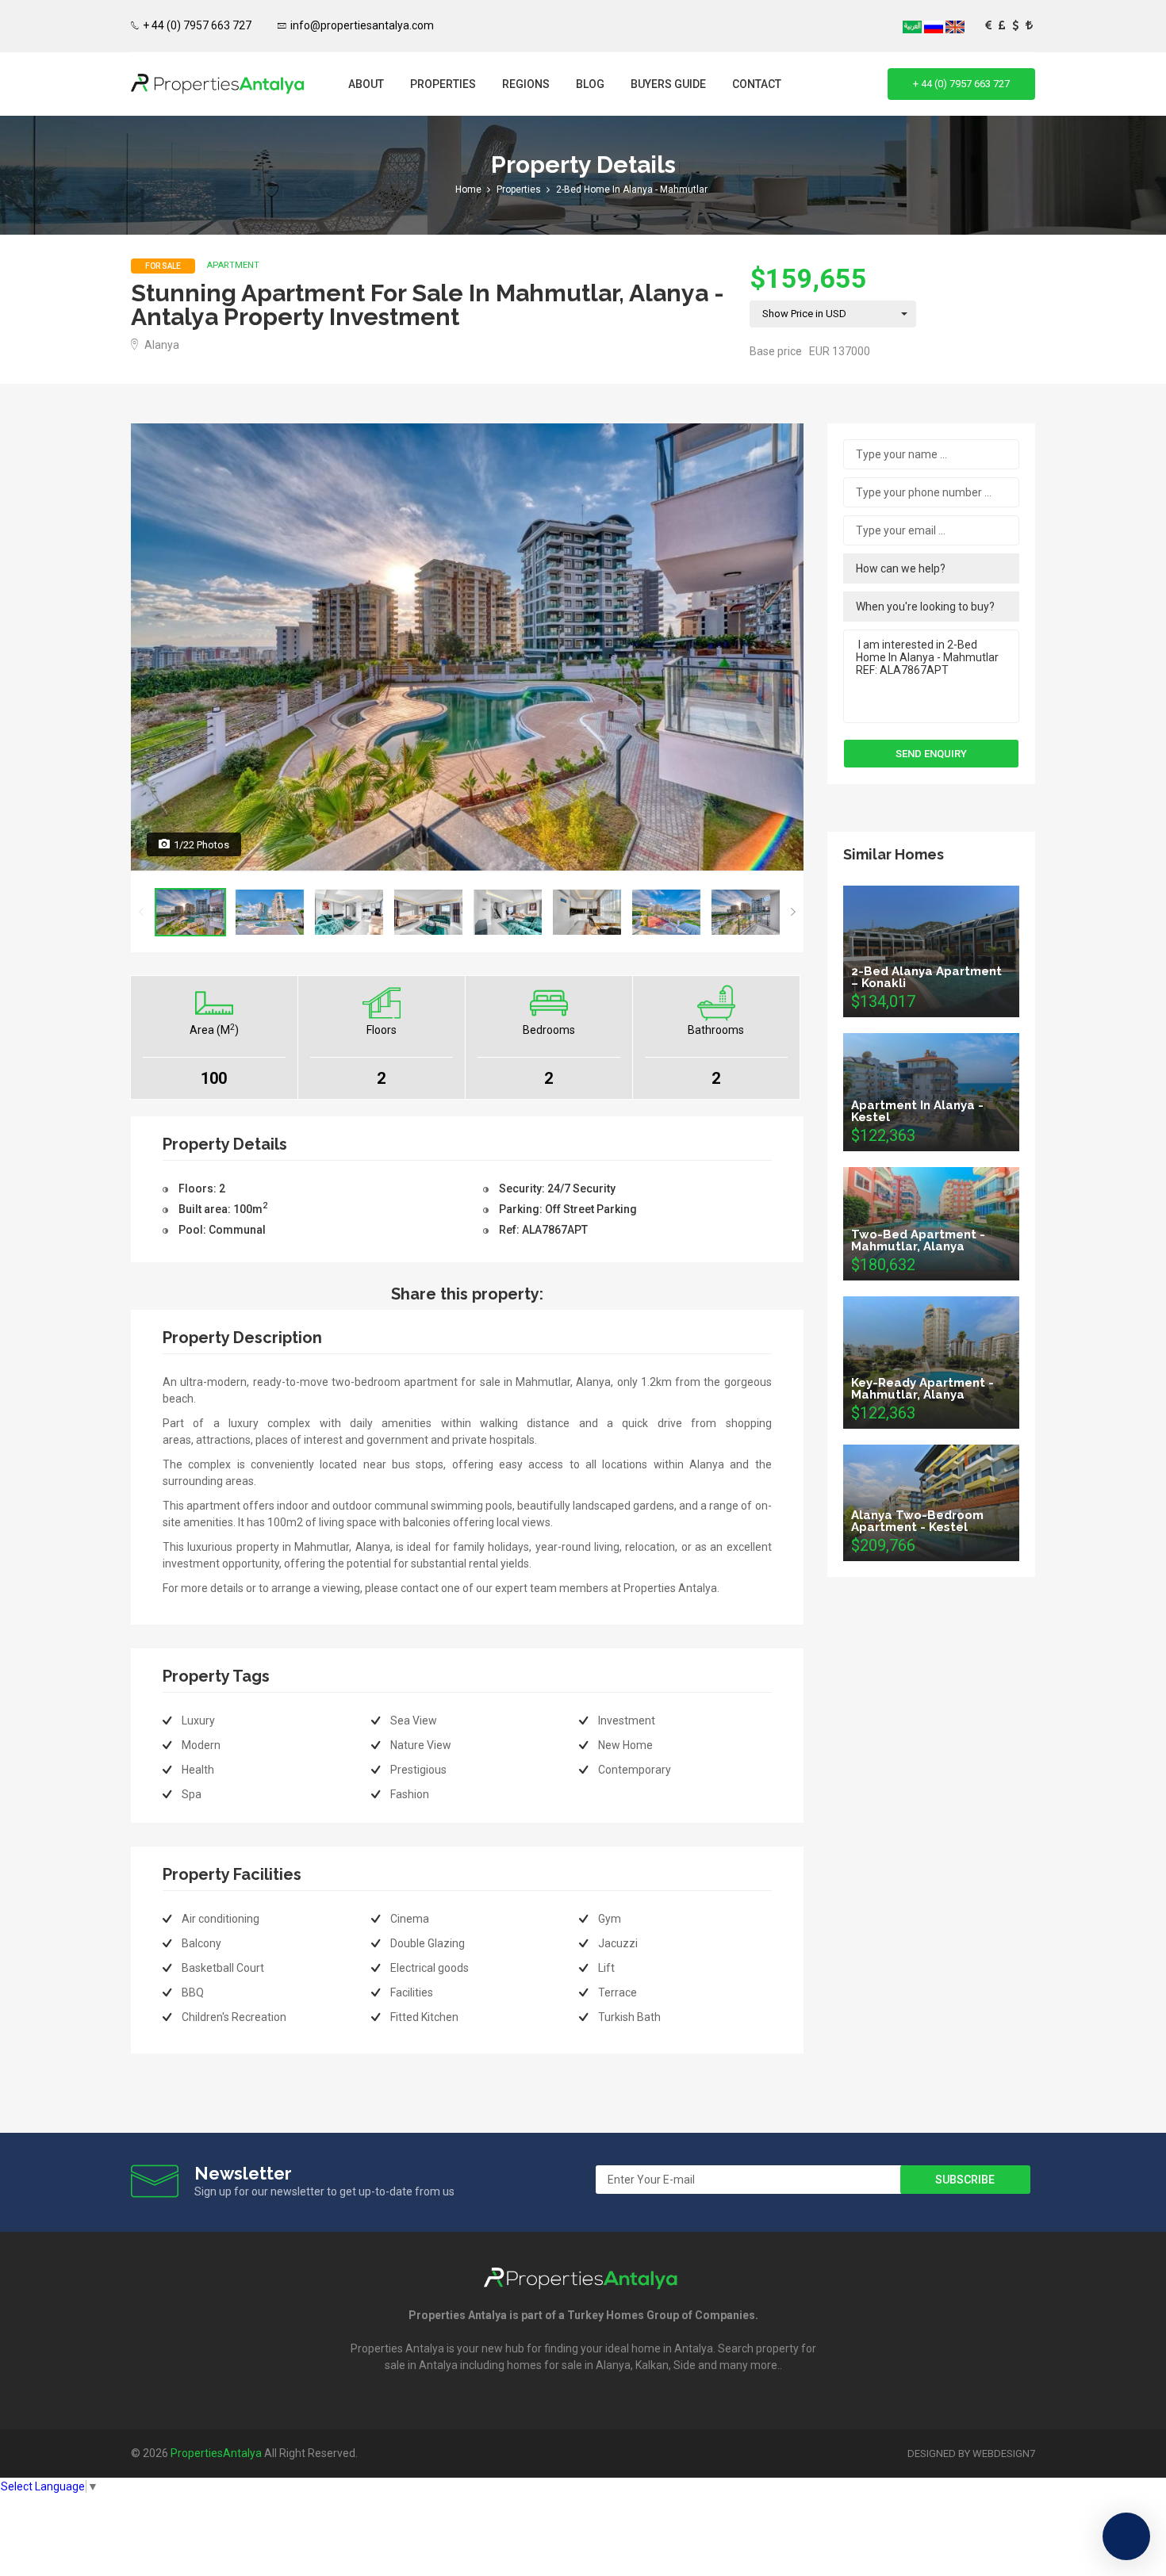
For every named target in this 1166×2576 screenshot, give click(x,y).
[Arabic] (913, 26)
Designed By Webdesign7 (971, 2454)
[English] (955, 26)
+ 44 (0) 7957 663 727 (197, 25)
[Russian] (935, 26)
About (366, 84)
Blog (590, 84)
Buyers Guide (668, 84)
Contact (757, 84)
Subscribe (965, 2180)
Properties (443, 84)
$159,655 (808, 278)
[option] (467, 647)
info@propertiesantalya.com (362, 25)
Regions (526, 84)
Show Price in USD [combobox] (804, 314)
